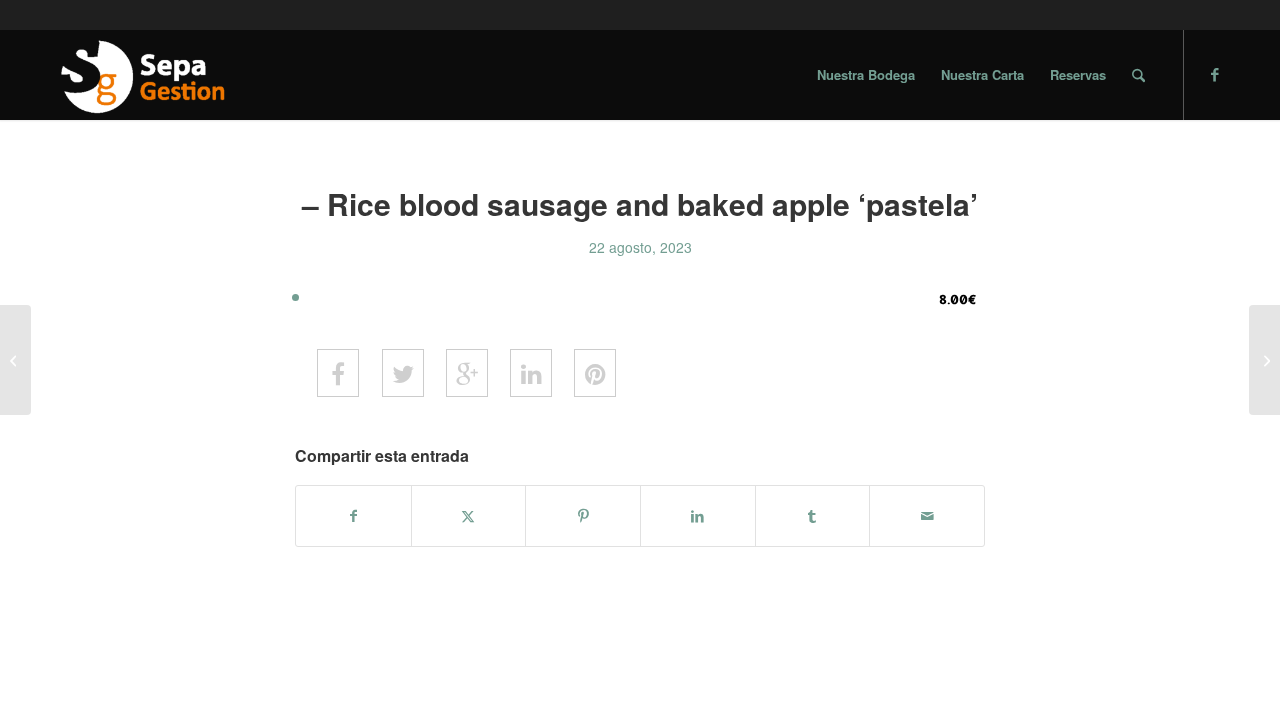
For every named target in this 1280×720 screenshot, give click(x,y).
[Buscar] (1138, 75)
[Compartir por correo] (927, 516)
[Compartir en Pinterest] (583, 516)
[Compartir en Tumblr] (813, 516)
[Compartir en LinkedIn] (698, 516)
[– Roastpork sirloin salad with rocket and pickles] (15, 360)
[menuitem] (866, 75)
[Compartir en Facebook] (353, 516)
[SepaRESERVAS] (141, 75)
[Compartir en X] (469, 516)
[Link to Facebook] (1215, 74)
